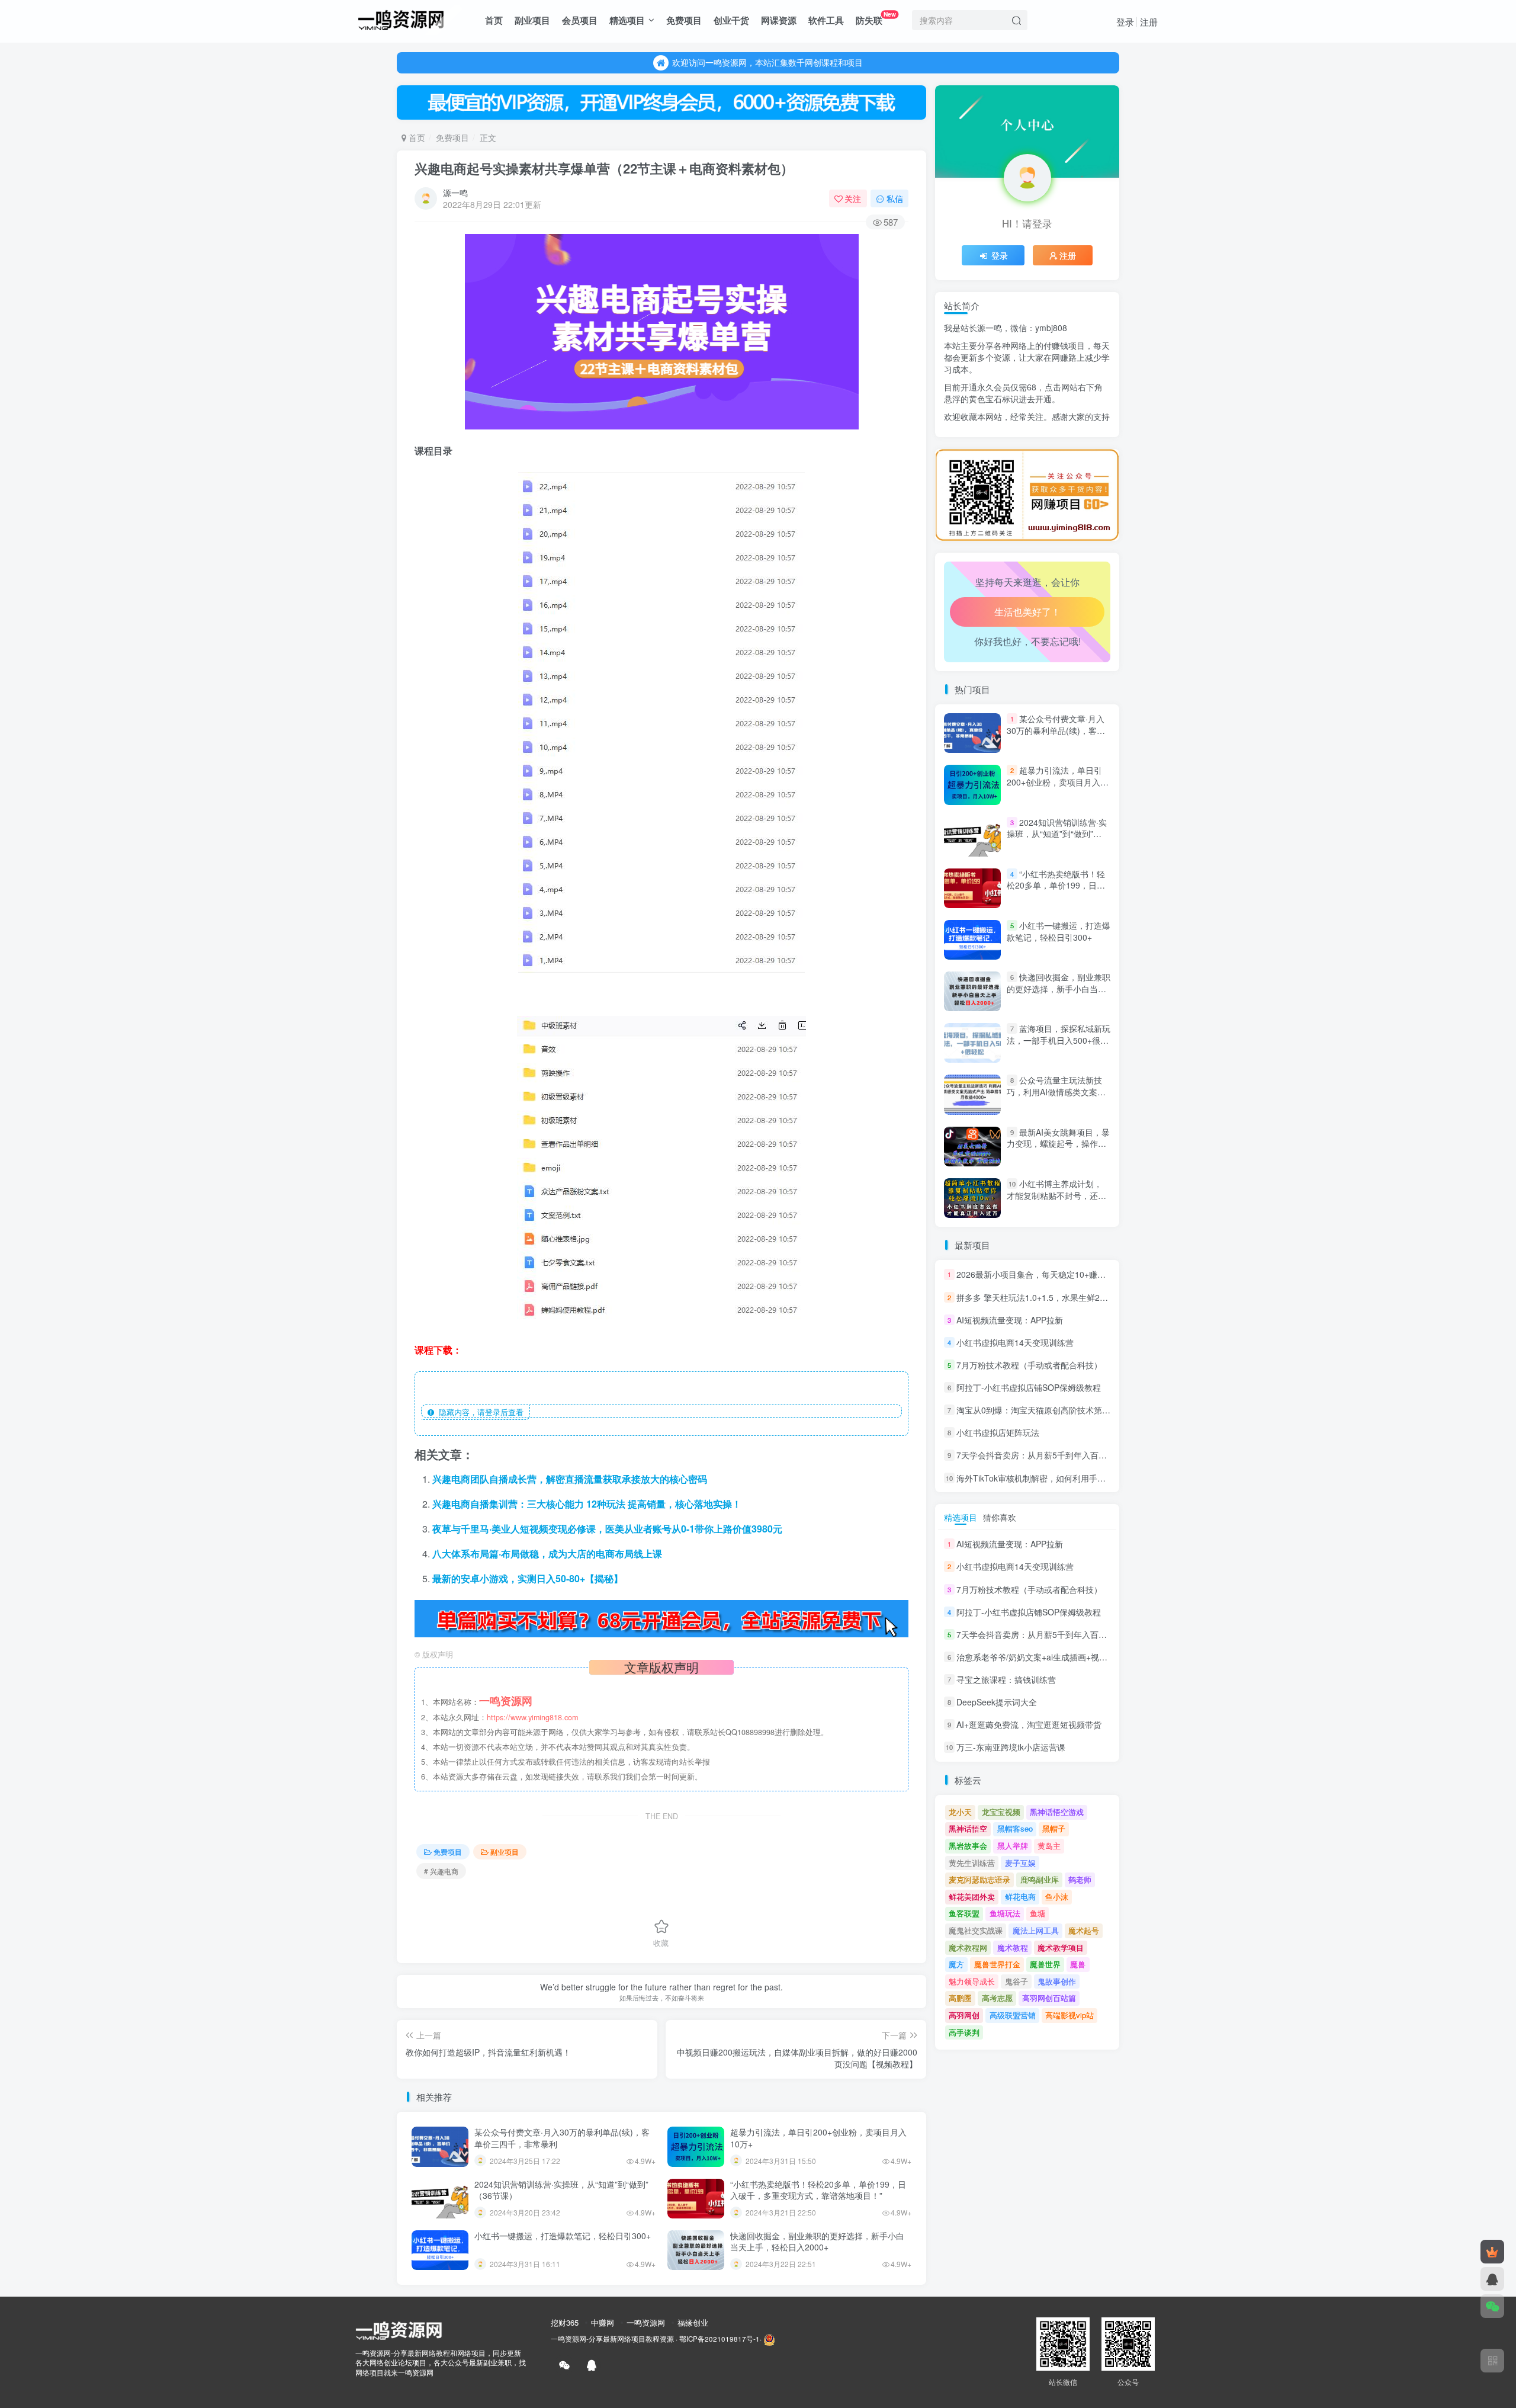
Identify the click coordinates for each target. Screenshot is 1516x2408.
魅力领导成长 (972, 1981)
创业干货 (731, 20)
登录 (1125, 22)
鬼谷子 (1016, 1981)
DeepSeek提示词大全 (997, 1702)
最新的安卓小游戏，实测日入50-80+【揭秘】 (528, 1578)
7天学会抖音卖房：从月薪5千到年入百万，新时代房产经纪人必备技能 (1085, 1455)
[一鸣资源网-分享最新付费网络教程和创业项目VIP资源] (401, 18)
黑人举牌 (1013, 1846)
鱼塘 (1038, 1913)
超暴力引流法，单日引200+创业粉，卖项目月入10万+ (818, 2138)
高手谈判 (964, 2032)
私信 (895, 198)
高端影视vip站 (1069, 2015)
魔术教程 (1013, 1947)
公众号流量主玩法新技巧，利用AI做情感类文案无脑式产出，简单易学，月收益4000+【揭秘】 (1056, 1098)
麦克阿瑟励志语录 (979, 1879)
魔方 (956, 1964)
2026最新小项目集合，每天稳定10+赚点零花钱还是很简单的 (1068, 1275)
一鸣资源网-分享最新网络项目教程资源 (612, 2339)
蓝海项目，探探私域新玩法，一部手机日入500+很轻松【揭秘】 (1059, 1040)
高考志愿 (997, 1998)
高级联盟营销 (1013, 2015)
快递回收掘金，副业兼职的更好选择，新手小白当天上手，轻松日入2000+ (817, 2242)
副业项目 (532, 20)
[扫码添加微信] (1492, 2306)
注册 (1149, 22)
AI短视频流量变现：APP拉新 (1010, 1320)
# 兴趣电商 (441, 1871)
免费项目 (684, 20)
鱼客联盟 (964, 1913)
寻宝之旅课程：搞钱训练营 (1006, 1679)
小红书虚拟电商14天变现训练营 (1015, 1342)
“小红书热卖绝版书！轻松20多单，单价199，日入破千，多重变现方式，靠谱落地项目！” (818, 2190)
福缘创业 (693, 2322)
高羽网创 (964, 2015)
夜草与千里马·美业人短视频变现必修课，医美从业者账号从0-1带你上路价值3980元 (607, 1529)
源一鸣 (455, 193)
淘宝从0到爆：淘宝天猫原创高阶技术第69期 (1038, 1410)
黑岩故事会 (968, 1846)
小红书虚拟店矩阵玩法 (998, 1432)
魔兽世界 (1045, 1964)
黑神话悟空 (968, 1828)
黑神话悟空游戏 (1057, 1812)
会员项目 (580, 20)
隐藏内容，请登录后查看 (479, 1412)
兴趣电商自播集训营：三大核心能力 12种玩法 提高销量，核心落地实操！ (587, 1504)
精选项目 (627, 20)
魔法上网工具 (1036, 1930)
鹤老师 (1080, 1879)
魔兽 (1078, 1964)
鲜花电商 (1020, 1896)
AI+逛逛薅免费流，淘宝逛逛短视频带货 (1029, 1724)
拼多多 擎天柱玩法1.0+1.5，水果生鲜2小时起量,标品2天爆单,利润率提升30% (1099, 1297)
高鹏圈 (960, 1998)
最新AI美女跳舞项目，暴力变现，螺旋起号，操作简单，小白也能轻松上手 (1058, 1144)
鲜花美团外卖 (972, 1896)
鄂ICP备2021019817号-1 (720, 2339)
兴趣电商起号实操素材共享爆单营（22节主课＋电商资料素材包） (604, 168)
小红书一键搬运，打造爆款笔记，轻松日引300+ (563, 2236)
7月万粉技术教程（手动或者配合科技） (1029, 1365)
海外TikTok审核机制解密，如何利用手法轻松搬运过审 (1056, 1478)
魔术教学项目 (1061, 1947)
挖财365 (565, 2322)
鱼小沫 (1057, 1896)
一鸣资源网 (646, 2322)
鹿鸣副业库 (1040, 1879)
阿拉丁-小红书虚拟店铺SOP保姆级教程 (1029, 1387)
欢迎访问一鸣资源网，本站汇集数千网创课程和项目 (767, 62)
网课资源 (779, 20)
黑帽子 (1054, 1828)
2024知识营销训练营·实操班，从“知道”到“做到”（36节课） (561, 2190)
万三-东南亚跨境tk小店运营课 (1011, 1748)
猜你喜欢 (1000, 1517)
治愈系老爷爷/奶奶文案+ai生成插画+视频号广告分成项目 (1061, 445)
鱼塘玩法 (1005, 1913)
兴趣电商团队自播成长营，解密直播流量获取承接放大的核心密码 (570, 1479)
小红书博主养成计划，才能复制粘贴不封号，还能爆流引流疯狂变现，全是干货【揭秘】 (1056, 1201)
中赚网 (603, 2322)
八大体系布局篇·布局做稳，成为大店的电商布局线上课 (547, 1554)
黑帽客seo (1015, 1828)
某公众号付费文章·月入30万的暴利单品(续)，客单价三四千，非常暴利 (562, 2138)
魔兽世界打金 (997, 1964)
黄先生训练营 (972, 1863)
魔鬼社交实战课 (976, 1930)
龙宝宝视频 (1001, 1812)
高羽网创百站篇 (1049, 1998)
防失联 (876, 18)
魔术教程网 (968, 1947)
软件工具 (826, 20)
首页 (494, 20)
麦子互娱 (1020, 1863)
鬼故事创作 (1057, 1981)
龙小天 (960, 1812)
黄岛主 (1049, 1846)
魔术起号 (1084, 1930)
